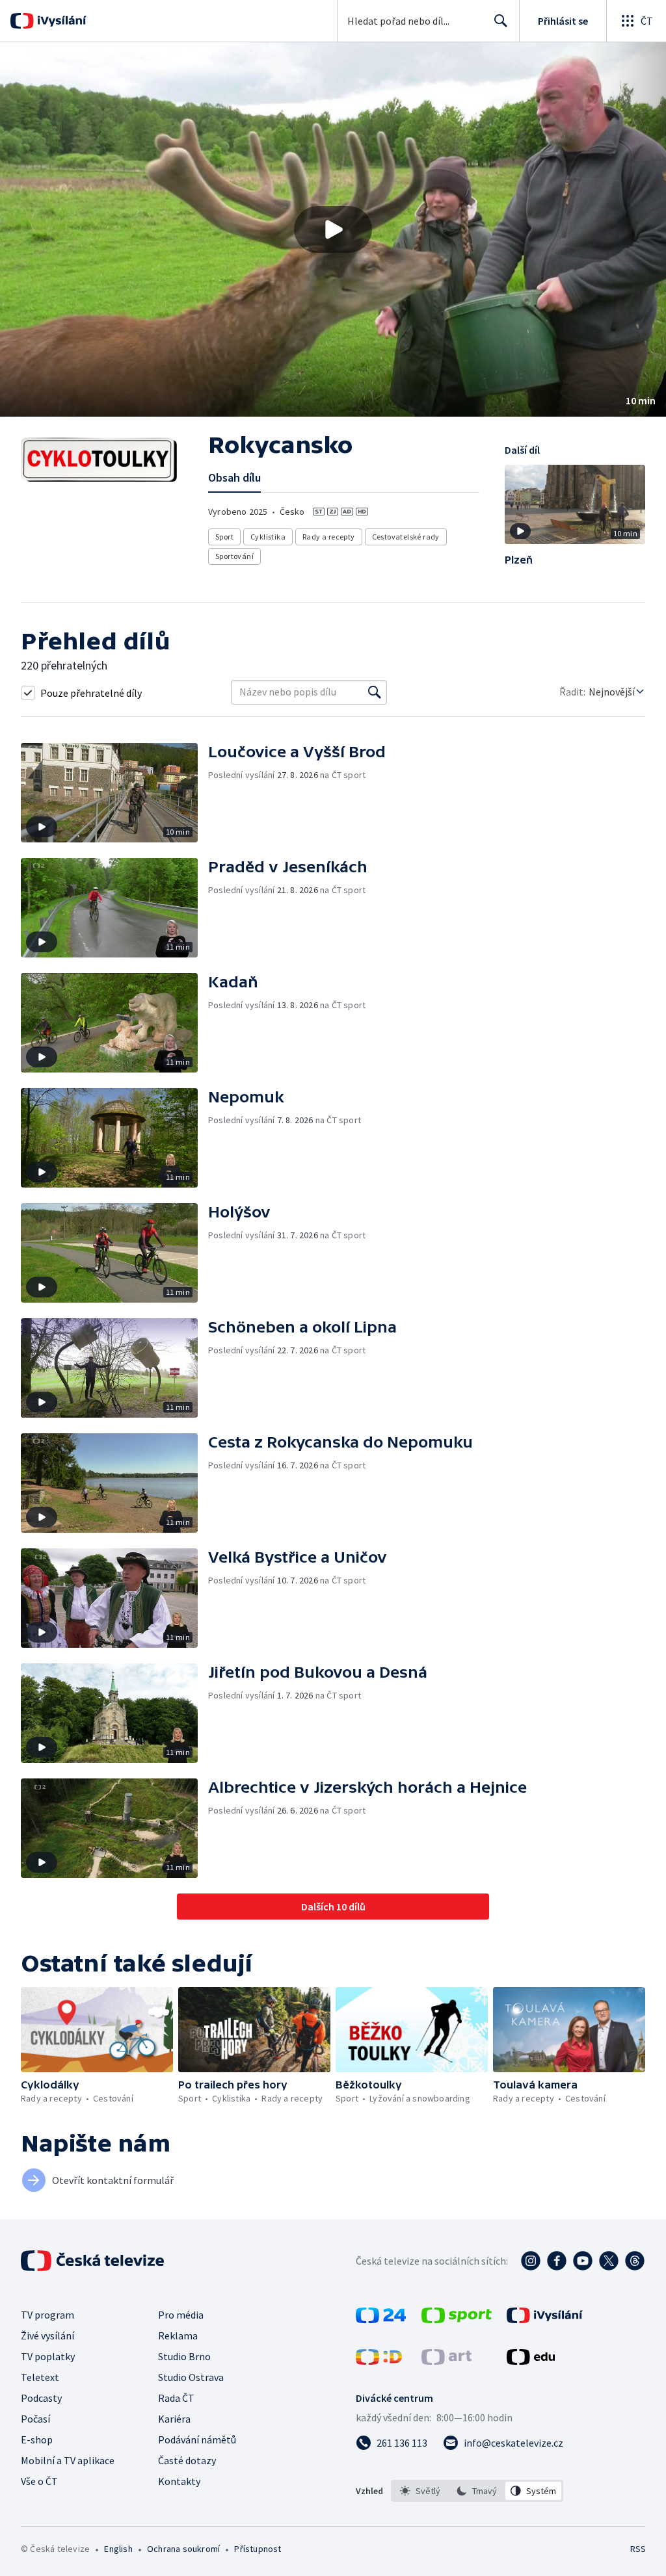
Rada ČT (176, 2398)
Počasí (35, 2419)
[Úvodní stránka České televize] (94, 2261)
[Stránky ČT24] (381, 2319)
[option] (420, 2491)
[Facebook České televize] (557, 2261)
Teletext (40, 2377)
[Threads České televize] (635, 2261)
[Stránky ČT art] (446, 2361)
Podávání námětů (197, 2439)
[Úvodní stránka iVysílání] (60, 21)
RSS (638, 2549)
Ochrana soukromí (183, 2549)
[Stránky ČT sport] (457, 2319)
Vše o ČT (39, 2481)
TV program (47, 2315)
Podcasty (41, 2398)
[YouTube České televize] (583, 2261)
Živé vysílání (47, 2335)
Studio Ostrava (191, 2377)
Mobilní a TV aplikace (68, 2460)
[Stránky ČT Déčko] (379, 2361)
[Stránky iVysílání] (545, 2319)
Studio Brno (184, 2356)
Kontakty (179, 2481)
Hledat (501, 21)
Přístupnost (258, 2549)
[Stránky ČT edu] (531, 2361)
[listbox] (477, 2491)
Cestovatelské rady (406, 537)
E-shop (37, 2439)
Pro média (181, 2315)
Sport (224, 537)
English (118, 2549)
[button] (333, 229)
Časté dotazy (187, 2460)
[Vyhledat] (375, 692)
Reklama (178, 2335)
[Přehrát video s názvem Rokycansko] (333, 229)
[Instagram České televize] (531, 2261)
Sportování (234, 556)
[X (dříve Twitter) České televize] (609, 2261)
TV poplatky (48, 2356)
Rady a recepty (329, 537)
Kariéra (174, 2419)
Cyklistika (268, 537)
